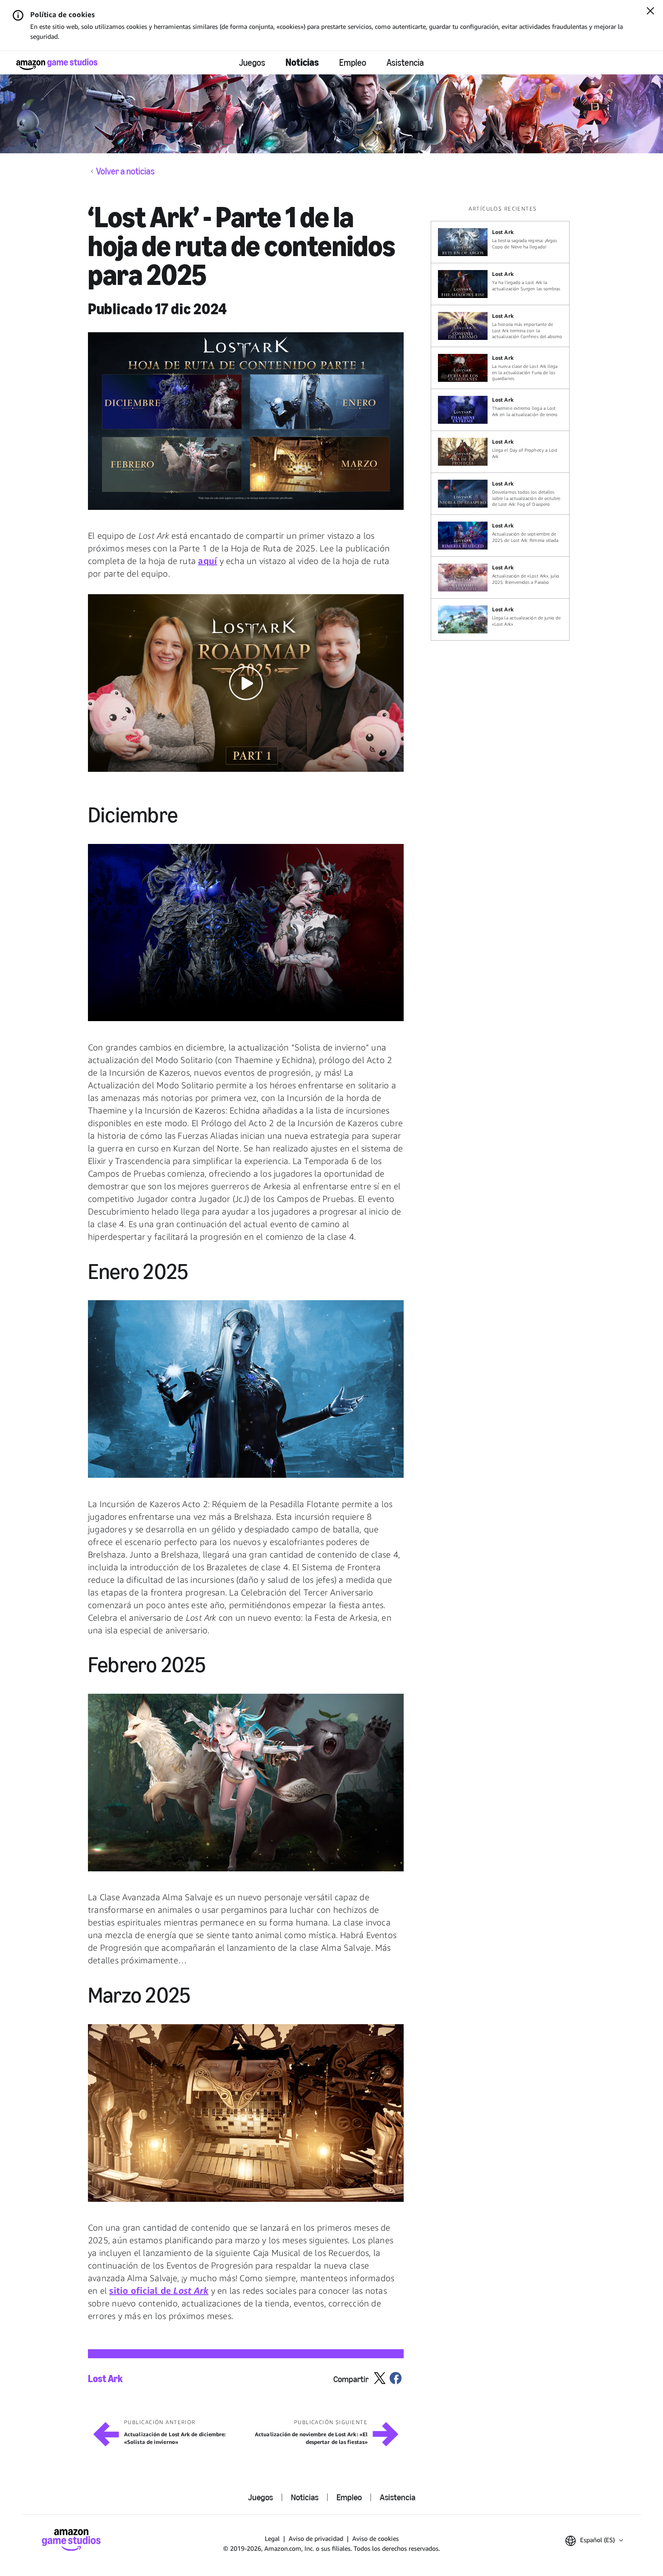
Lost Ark (105, 2379)
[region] (503, 423)
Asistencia (405, 63)
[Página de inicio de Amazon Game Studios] (57, 64)
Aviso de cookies (375, 2538)
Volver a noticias (125, 171)
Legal (272, 2538)
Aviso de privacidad (316, 2538)
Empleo (353, 63)
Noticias (302, 62)
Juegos (252, 63)
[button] (246, 421)
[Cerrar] (650, 12)
